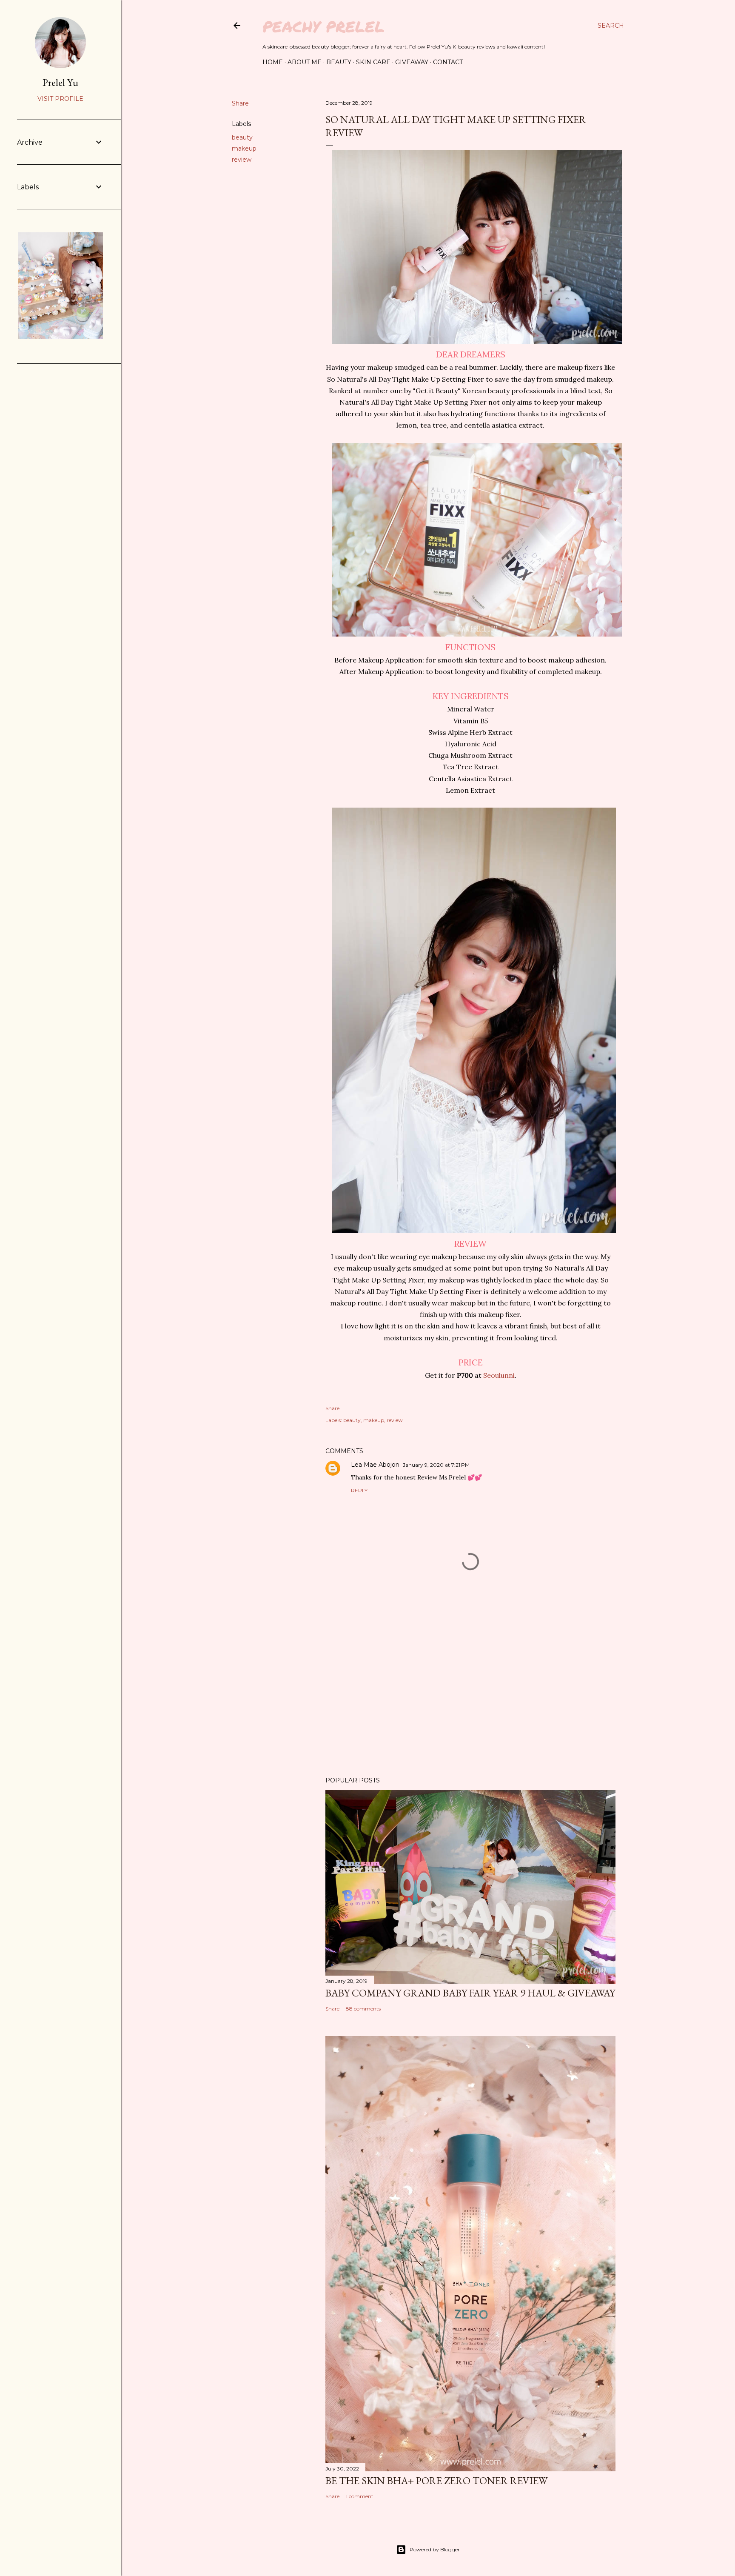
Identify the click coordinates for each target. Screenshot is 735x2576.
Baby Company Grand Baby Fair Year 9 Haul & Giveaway (470, 1993)
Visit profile (60, 99)
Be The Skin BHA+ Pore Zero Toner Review (436, 2480)
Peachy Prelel (323, 26)
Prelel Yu (60, 82)
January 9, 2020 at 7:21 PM (436, 1465)
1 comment (360, 2496)
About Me (305, 62)
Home (273, 62)
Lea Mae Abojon (375, 1465)
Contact (448, 62)
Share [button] (240, 103)
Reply (359, 1490)
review (242, 160)
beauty (242, 137)
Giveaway (412, 62)
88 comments (363, 2009)
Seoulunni (499, 1375)
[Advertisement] (470, 1696)
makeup (244, 149)
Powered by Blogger (435, 2549)
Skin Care (373, 62)
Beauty (339, 62)
